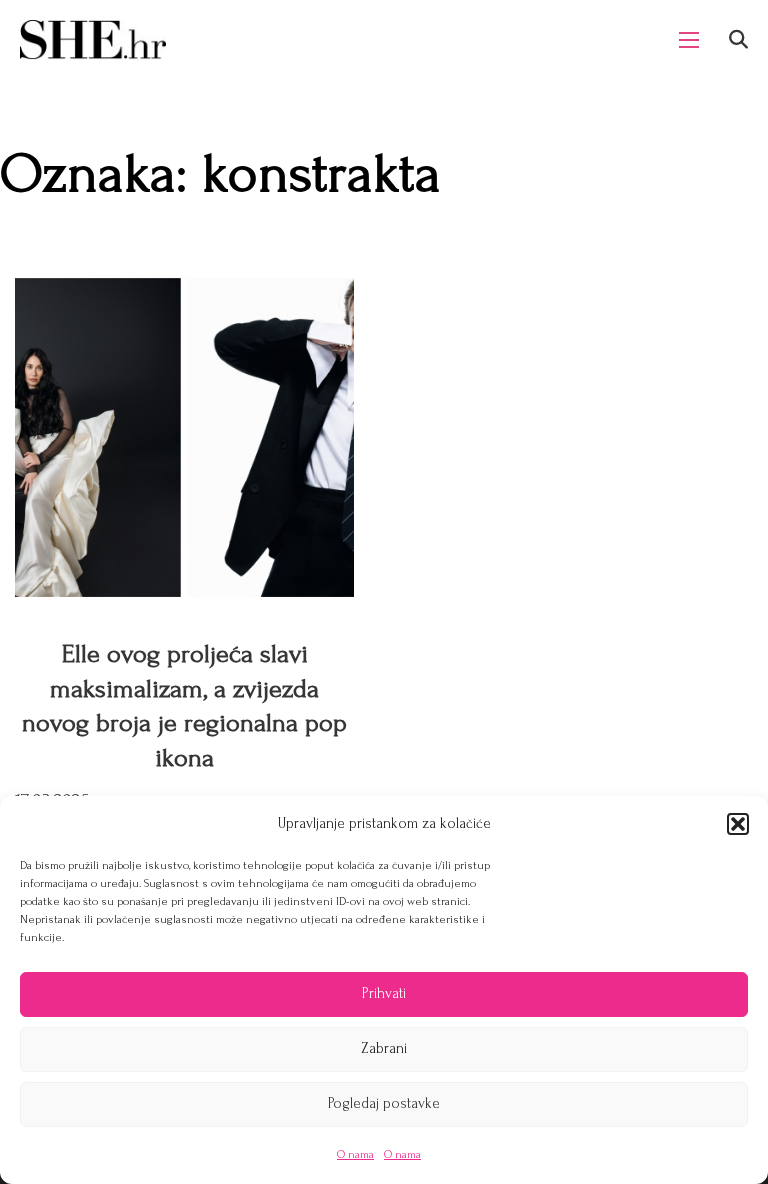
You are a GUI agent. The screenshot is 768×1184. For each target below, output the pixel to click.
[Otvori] (738, 39)
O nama (355, 1154)
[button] (738, 824)
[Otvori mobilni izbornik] (689, 40)
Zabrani (384, 1048)
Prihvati (384, 993)
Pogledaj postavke (384, 1103)
